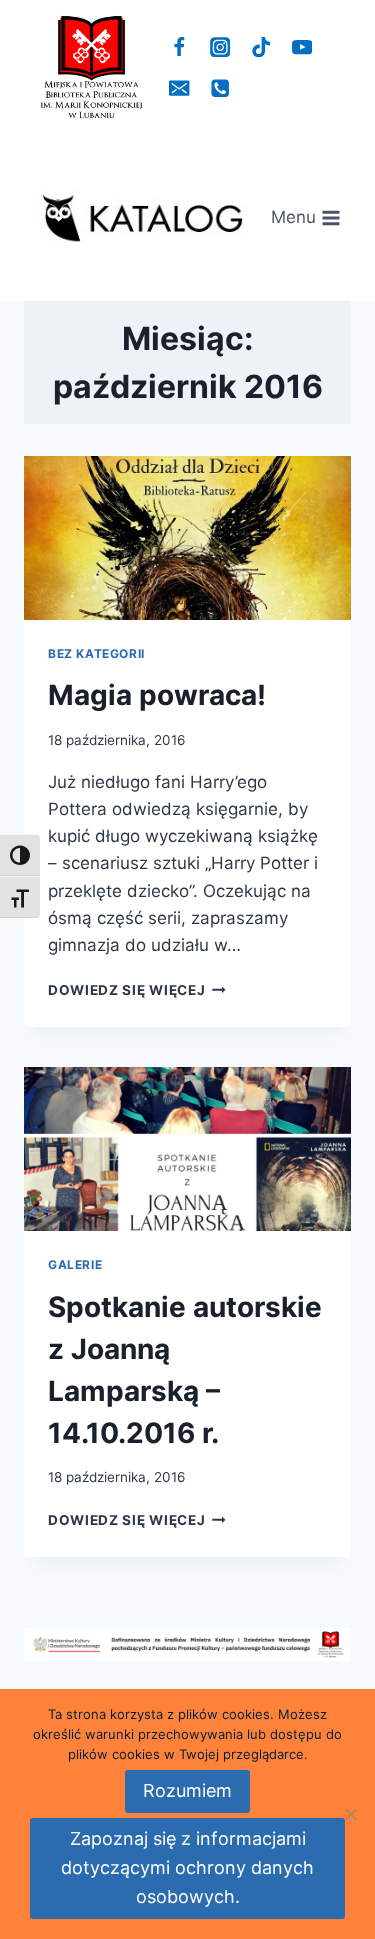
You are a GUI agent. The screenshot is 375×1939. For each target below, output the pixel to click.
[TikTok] (261, 47)
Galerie (75, 1264)
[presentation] (187, 538)
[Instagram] (220, 47)
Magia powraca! (157, 695)
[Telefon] (220, 88)
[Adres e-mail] (179, 88)
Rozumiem (187, 1790)
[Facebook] (179, 47)
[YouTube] (301, 47)
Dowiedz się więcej (137, 990)
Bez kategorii (96, 653)
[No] (350, 1814)
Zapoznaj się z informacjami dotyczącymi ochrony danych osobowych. (187, 1867)
